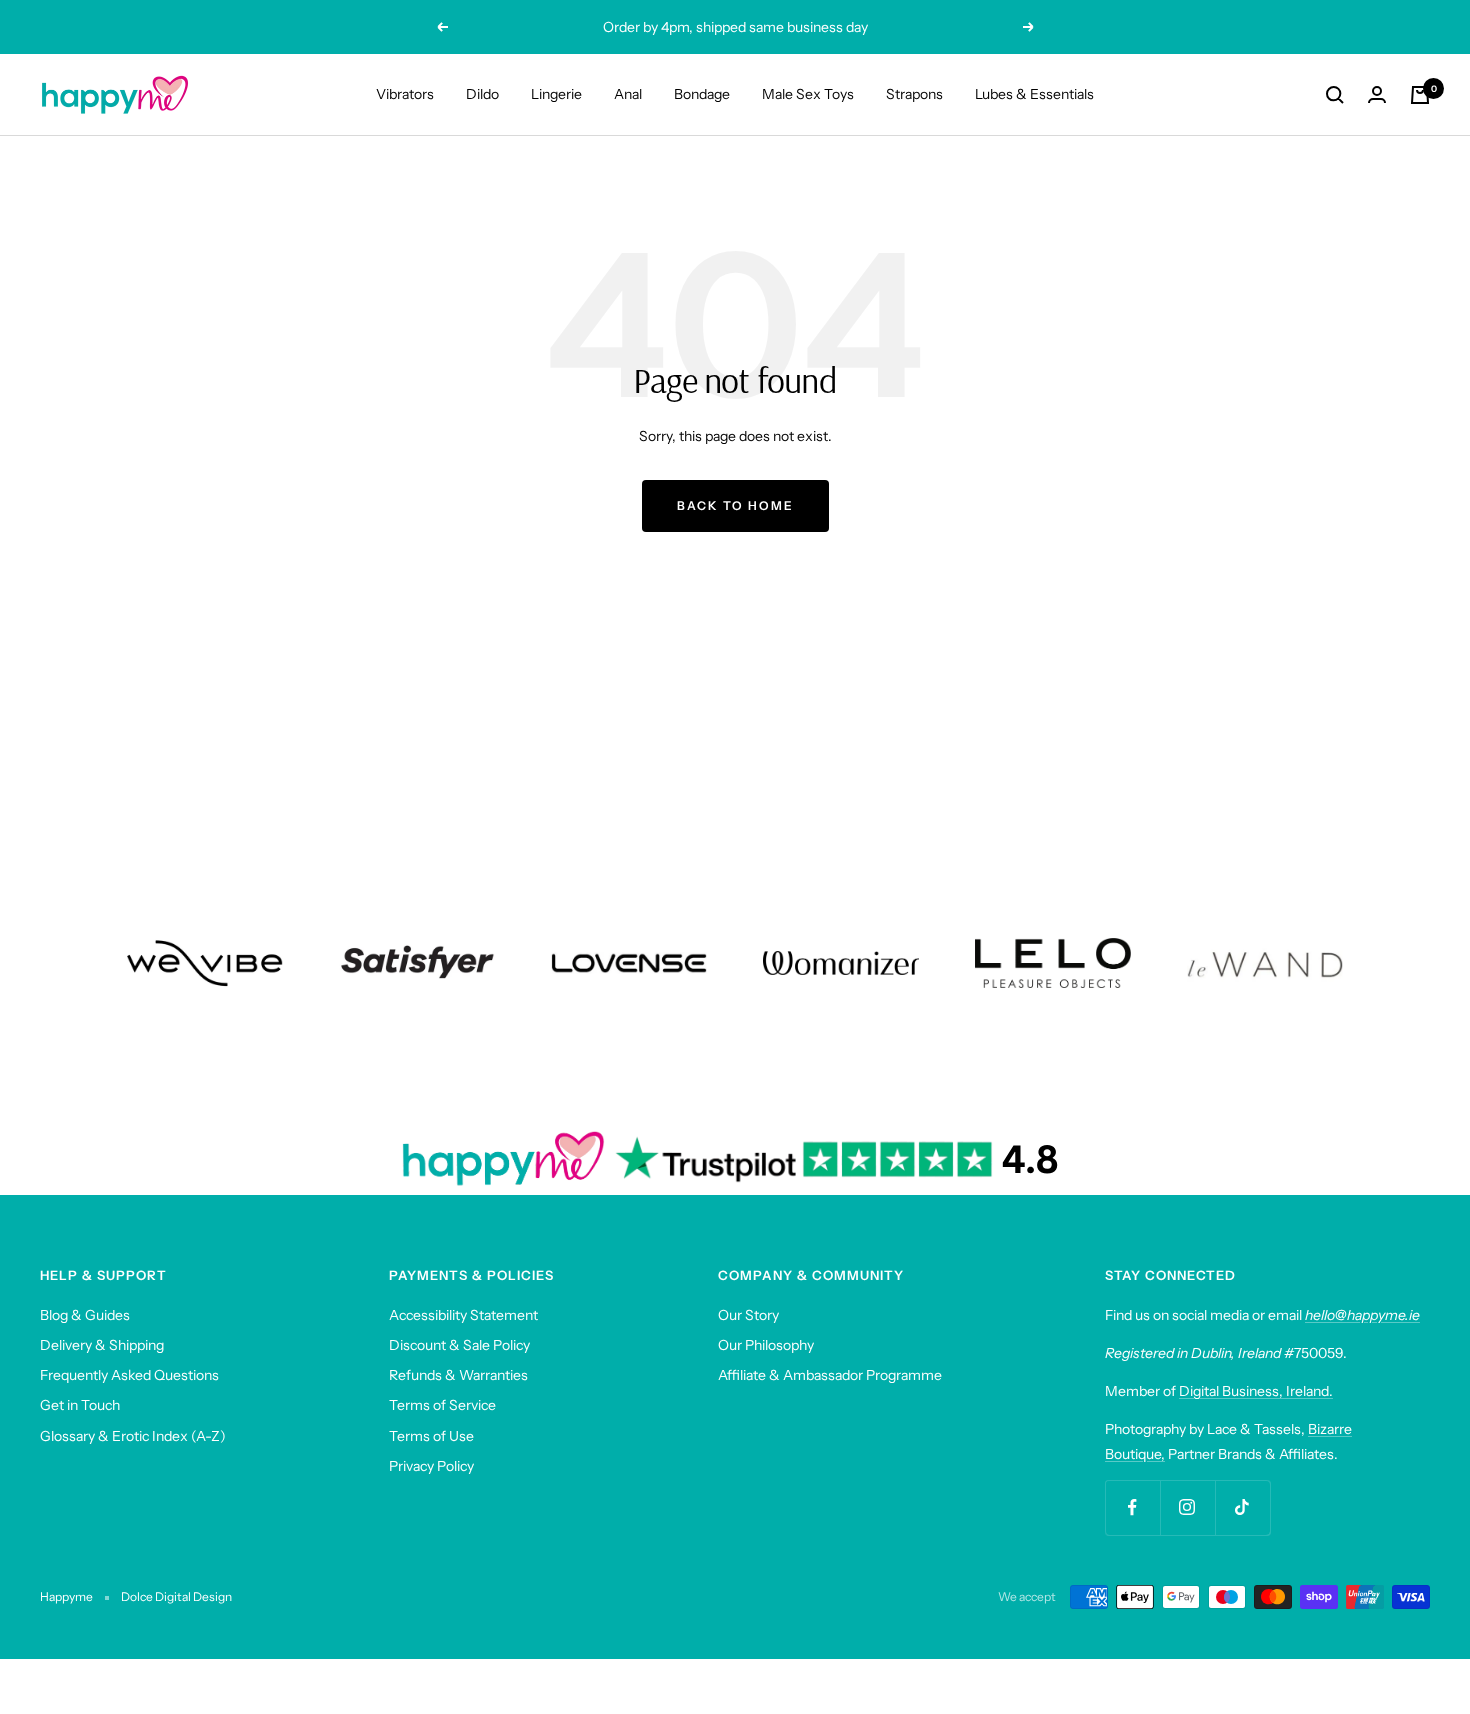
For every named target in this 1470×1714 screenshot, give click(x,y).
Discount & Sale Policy (459, 1345)
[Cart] (1420, 95)
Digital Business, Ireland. (1256, 1391)
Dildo (482, 94)
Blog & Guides (85, 1315)
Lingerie (556, 94)
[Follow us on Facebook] (1132, 1507)
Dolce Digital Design (176, 1596)
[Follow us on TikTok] (1242, 1507)
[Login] (1377, 94)
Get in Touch (80, 1405)
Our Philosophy (766, 1345)
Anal (628, 94)
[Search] (1335, 95)
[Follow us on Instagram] (1187, 1507)
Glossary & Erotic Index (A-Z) (133, 1436)
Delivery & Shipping (102, 1345)
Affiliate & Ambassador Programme (830, 1375)
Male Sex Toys (808, 94)
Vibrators (405, 94)
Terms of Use (431, 1436)
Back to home (735, 505)
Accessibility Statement (463, 1315)
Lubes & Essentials (1034, 94)
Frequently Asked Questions (129, 1375)
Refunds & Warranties (458, 1375)
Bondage (702, 94)
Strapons (914, 94)
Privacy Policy (431, 1466)
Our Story (748, 1315)
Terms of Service (442, 1405)
